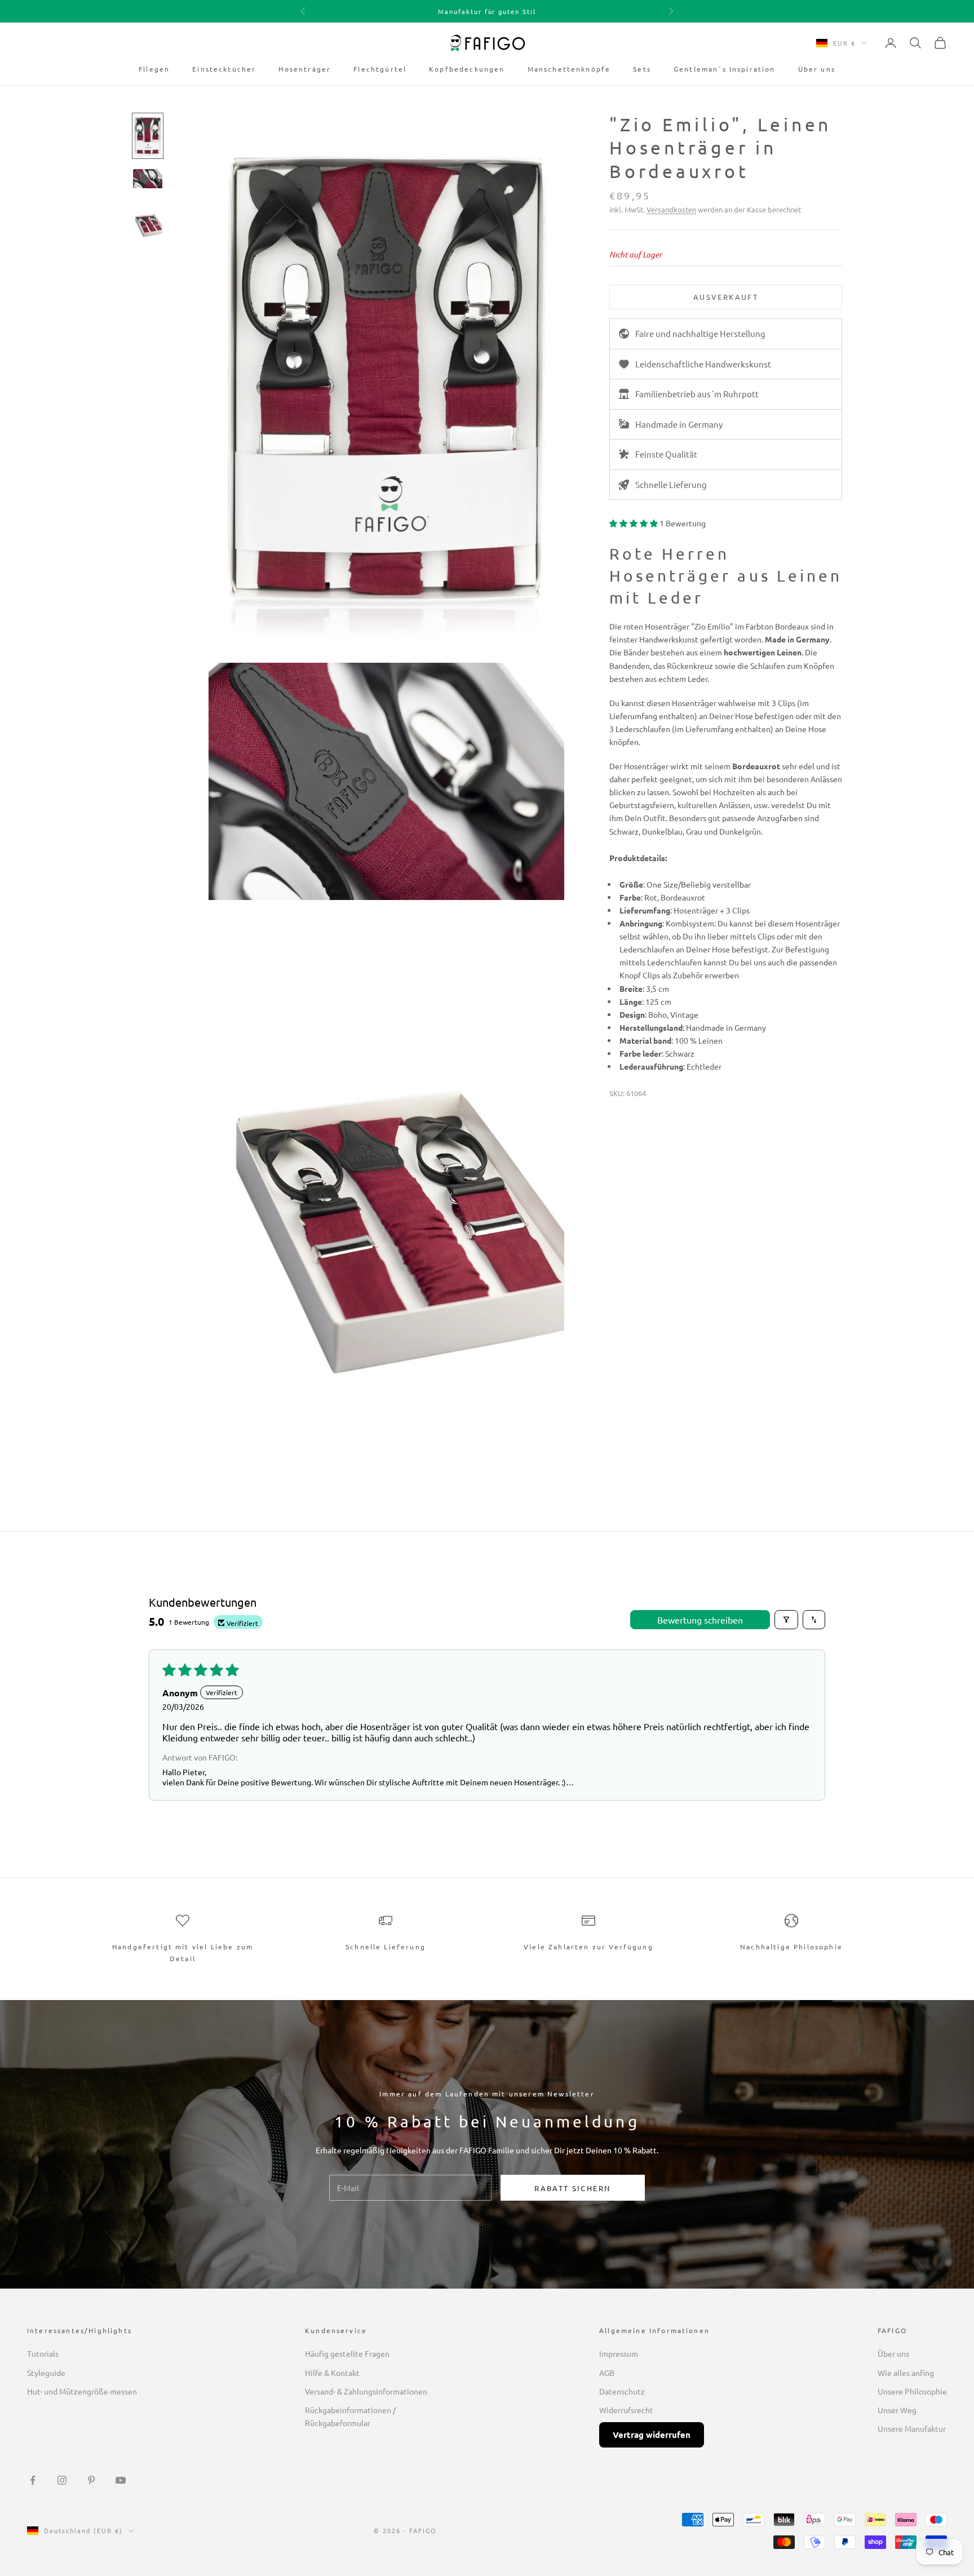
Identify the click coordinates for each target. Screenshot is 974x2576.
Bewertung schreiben (700, 1620)
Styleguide (46, 2373)
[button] (634, 523)
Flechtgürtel (380, 69)
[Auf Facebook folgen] (33, 2480)
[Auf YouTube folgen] (121, 2480)
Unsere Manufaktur (912, 2428)
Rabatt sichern (572, 2188)
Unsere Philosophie (912, 2391)
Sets (642, 69)
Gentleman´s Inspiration (725, 69)
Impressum (619, 2353)
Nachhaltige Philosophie (791, 1947)
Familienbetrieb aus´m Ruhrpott (697, 394)
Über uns (817, 69)
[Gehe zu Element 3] (148, 221)
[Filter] (786, 1620)
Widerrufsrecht (626, 2410)
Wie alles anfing (906, 2373)
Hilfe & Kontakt (332, 2373)
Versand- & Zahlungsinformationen (366, 2391)
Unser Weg (897, 2410)
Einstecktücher (224, 69)
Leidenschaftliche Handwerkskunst (703, 363)
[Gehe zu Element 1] (148, 136)
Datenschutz (622, 2391)
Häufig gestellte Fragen (347, 2353)
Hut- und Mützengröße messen (82, 2391)
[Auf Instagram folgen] (62, 2480)
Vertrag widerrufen (652, 2435)
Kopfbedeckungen (467, 69)
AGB (607, 2373)
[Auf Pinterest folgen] (91, 2480)
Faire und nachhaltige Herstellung (700, 333)
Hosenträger (305, 69)
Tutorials (43, 2353)
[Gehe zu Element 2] (148, 179)
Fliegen (154, 69)
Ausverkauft (726, 297)
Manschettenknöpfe (569, 69)
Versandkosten (671, 209)
